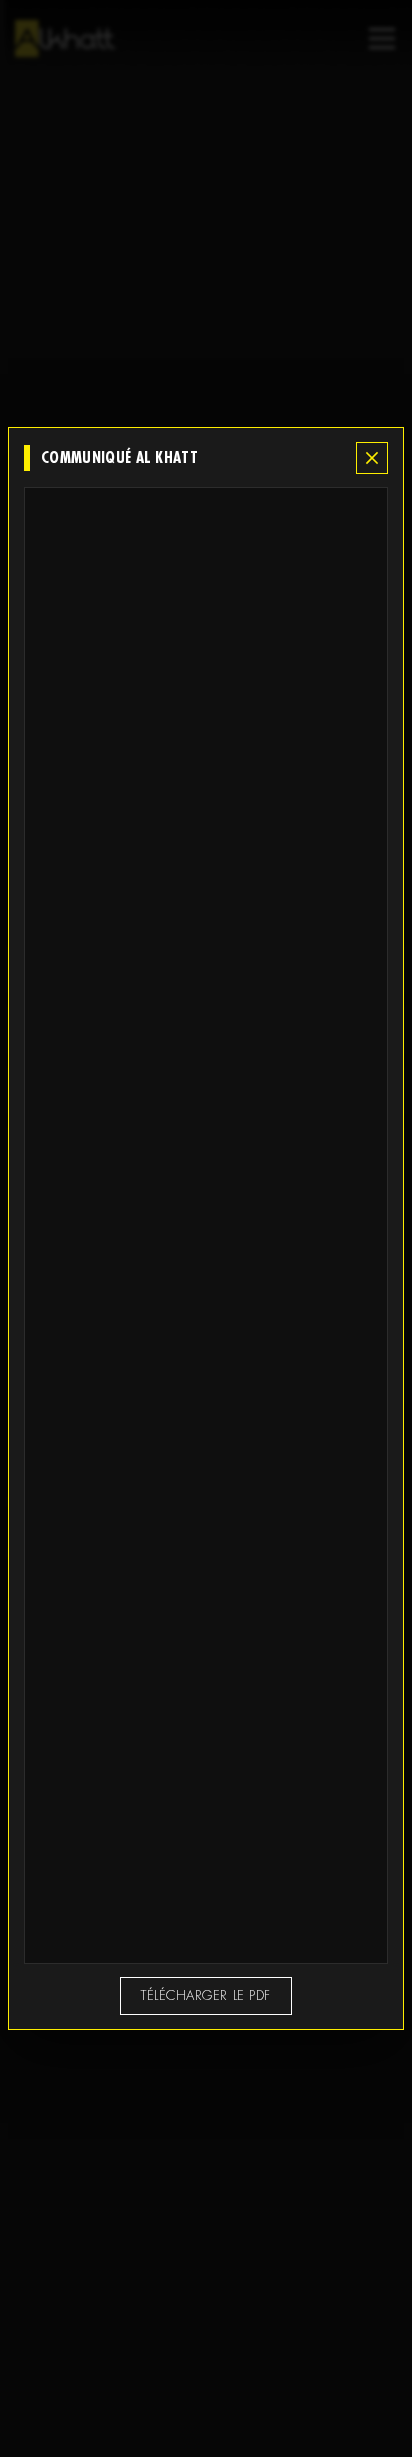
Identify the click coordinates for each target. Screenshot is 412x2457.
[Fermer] (372, 458)
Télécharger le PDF (205, 1995)
